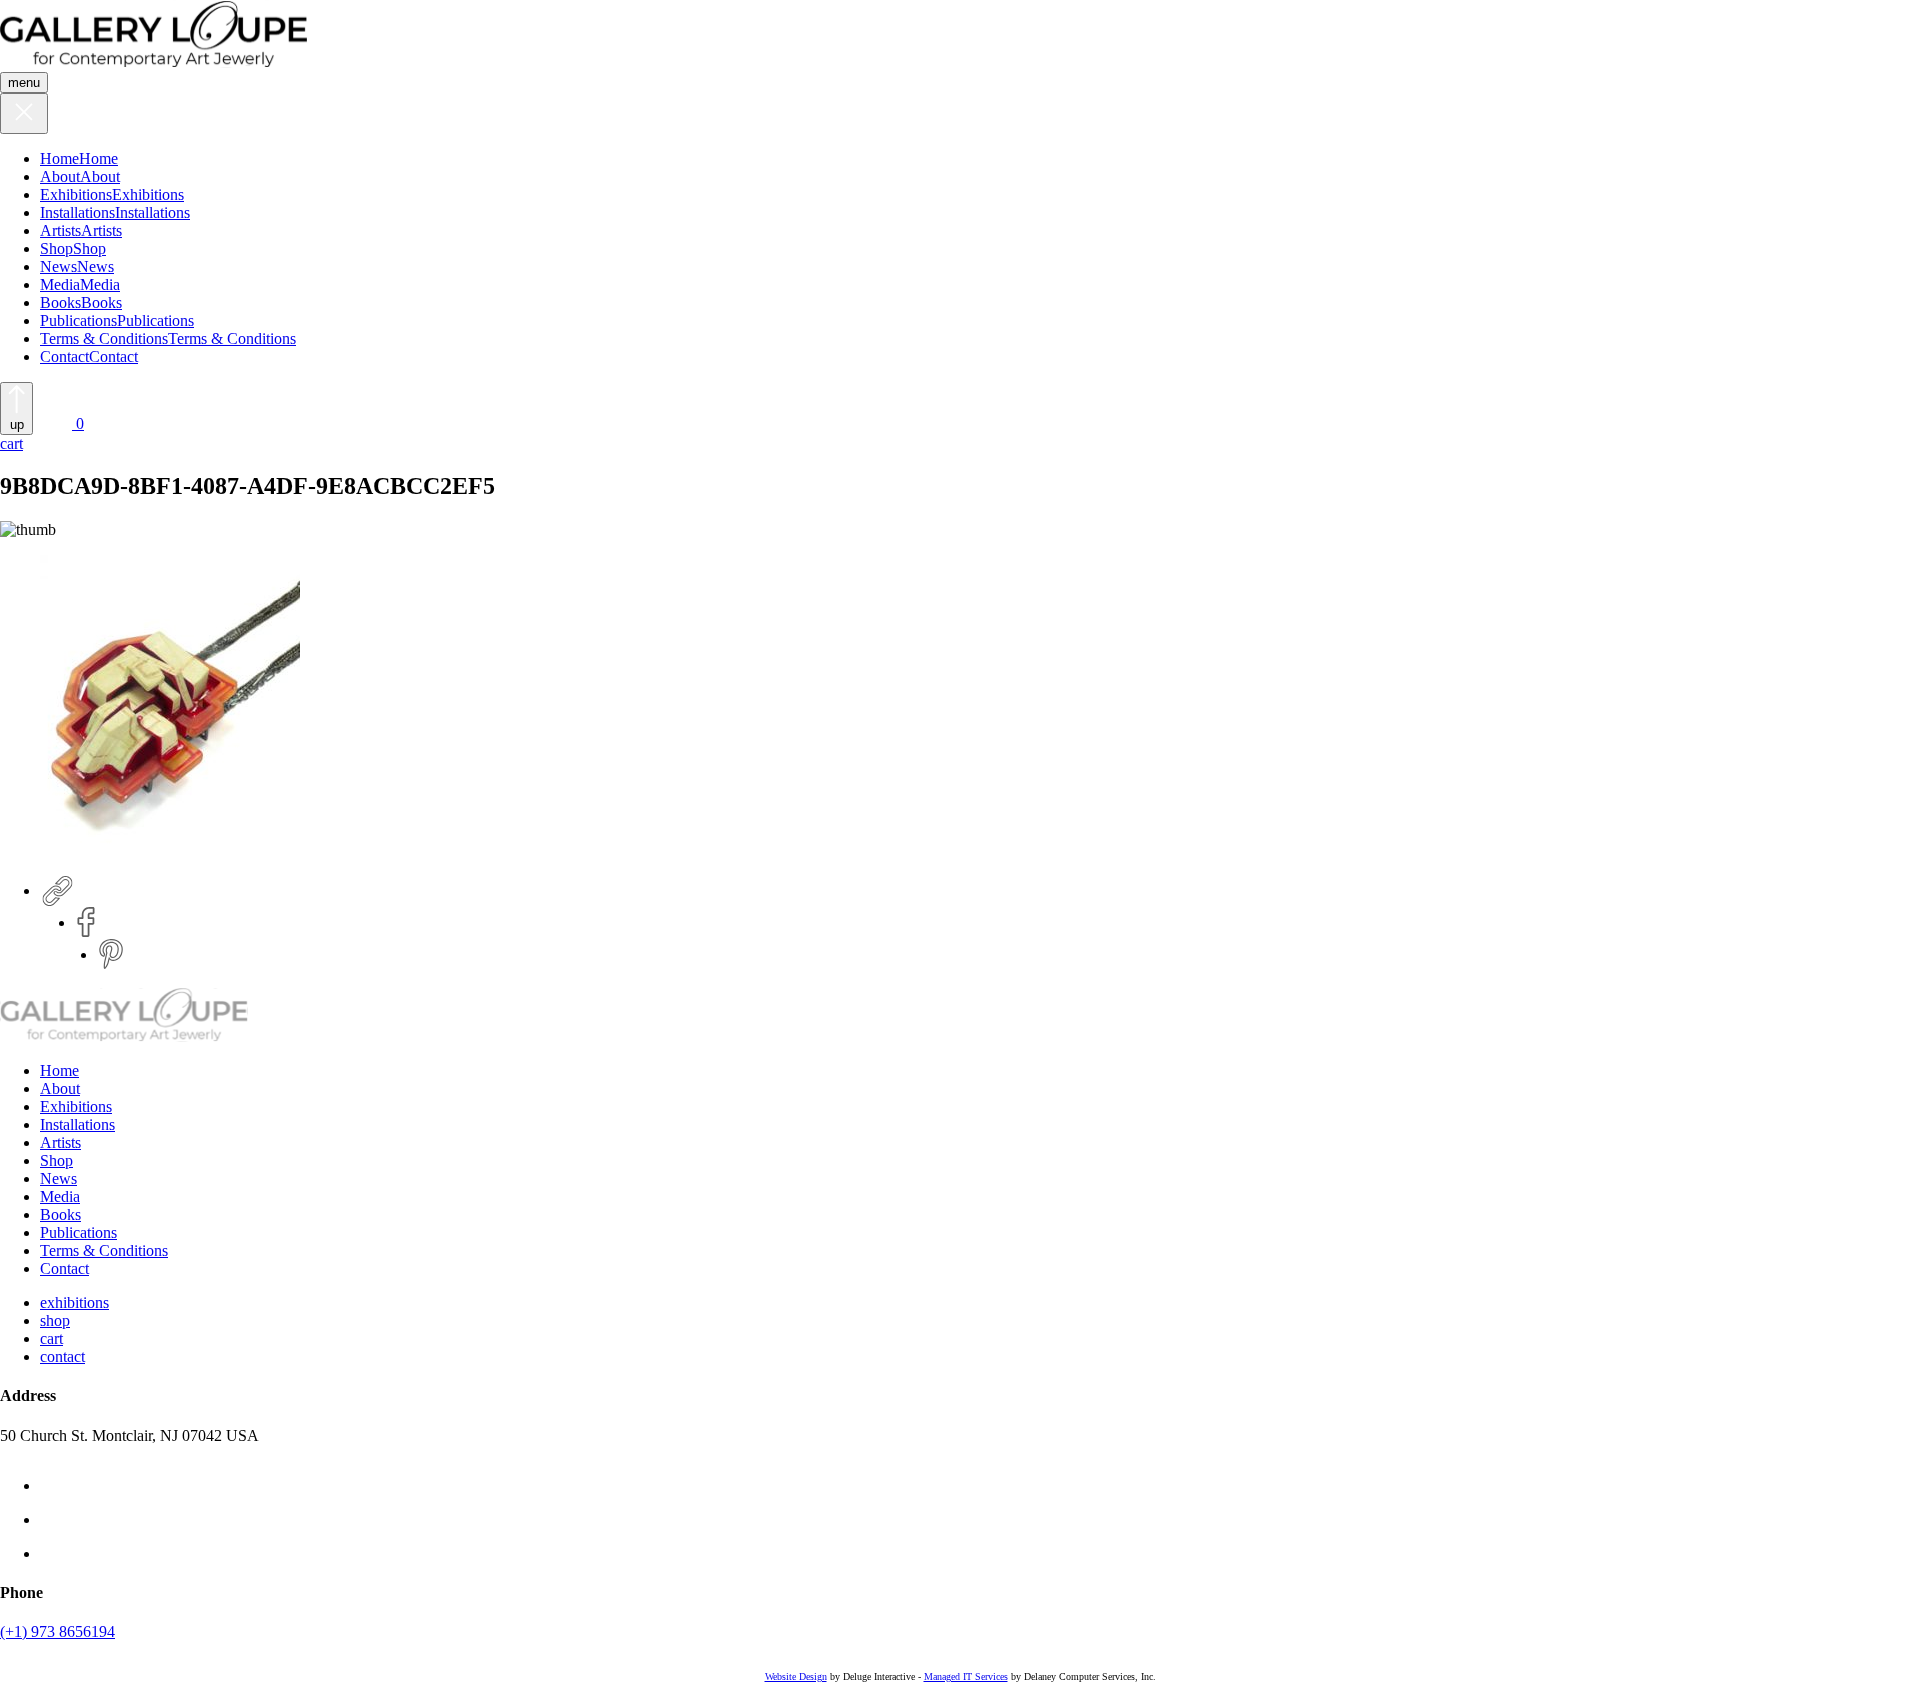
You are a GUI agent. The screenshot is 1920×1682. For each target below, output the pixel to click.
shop (55, 1320)
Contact (64, 356)
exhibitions (74, 1302)
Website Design (796, 1676)
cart (51, 1338)
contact (62, 1356)
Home (59, 158)
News (58, 266)
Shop (56, 248)
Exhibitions (76, 194)
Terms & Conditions (104, 338)
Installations (77, 212)
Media (60, 284)
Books (60, 302)
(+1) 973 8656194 (57, 1631)
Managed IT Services (966, 1676)
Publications (78, 320)
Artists (60, 230)
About (60, 176)
